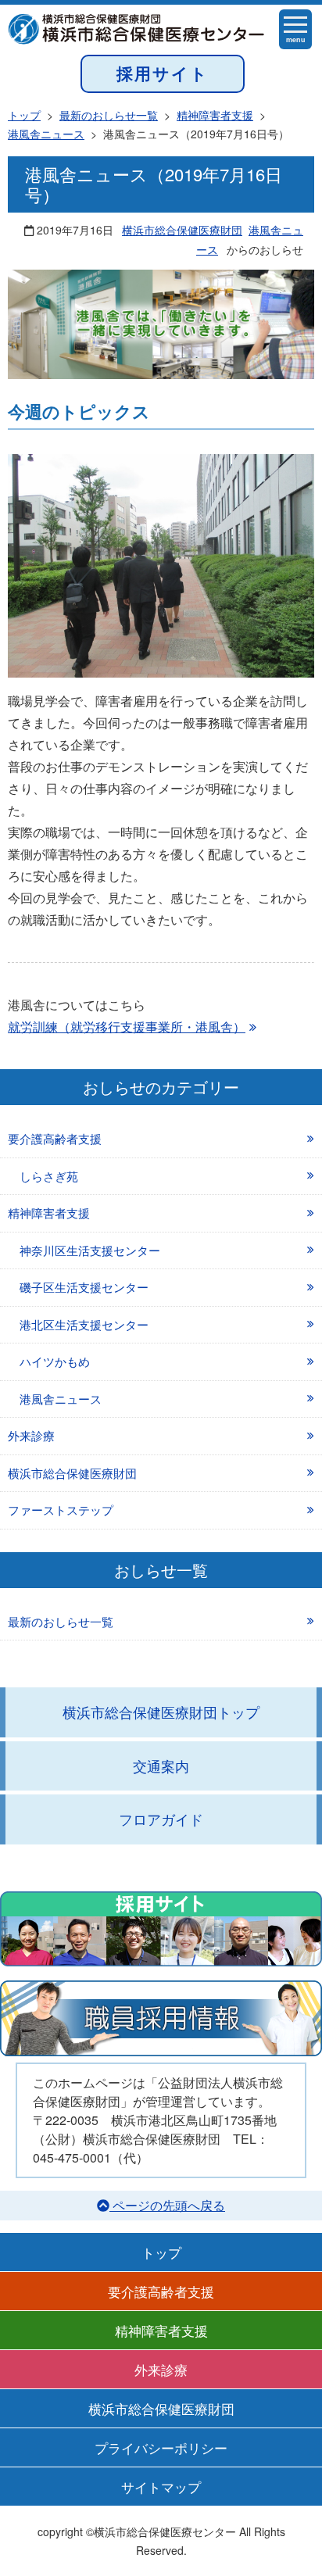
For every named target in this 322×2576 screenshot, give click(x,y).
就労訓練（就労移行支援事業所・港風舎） (127, 1027)
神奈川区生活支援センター (90, 1250)
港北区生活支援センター (84, 1324)
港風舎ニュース (61, 1399)
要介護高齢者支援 (55, 1138)
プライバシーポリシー (161, 2447)
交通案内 (161, 1766)
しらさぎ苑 (49, 1176)
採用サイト (163, 73)
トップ (161, 2252)
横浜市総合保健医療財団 (182, 230)
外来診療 (31, 1435)
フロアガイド (161, 1819)
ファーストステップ (61, 1510)
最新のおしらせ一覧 (61, 1621)
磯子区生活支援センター (84, 1287)
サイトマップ (161, 2487)
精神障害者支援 (49, 1213)
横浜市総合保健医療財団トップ (161, 1712)
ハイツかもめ (55, 1361)
